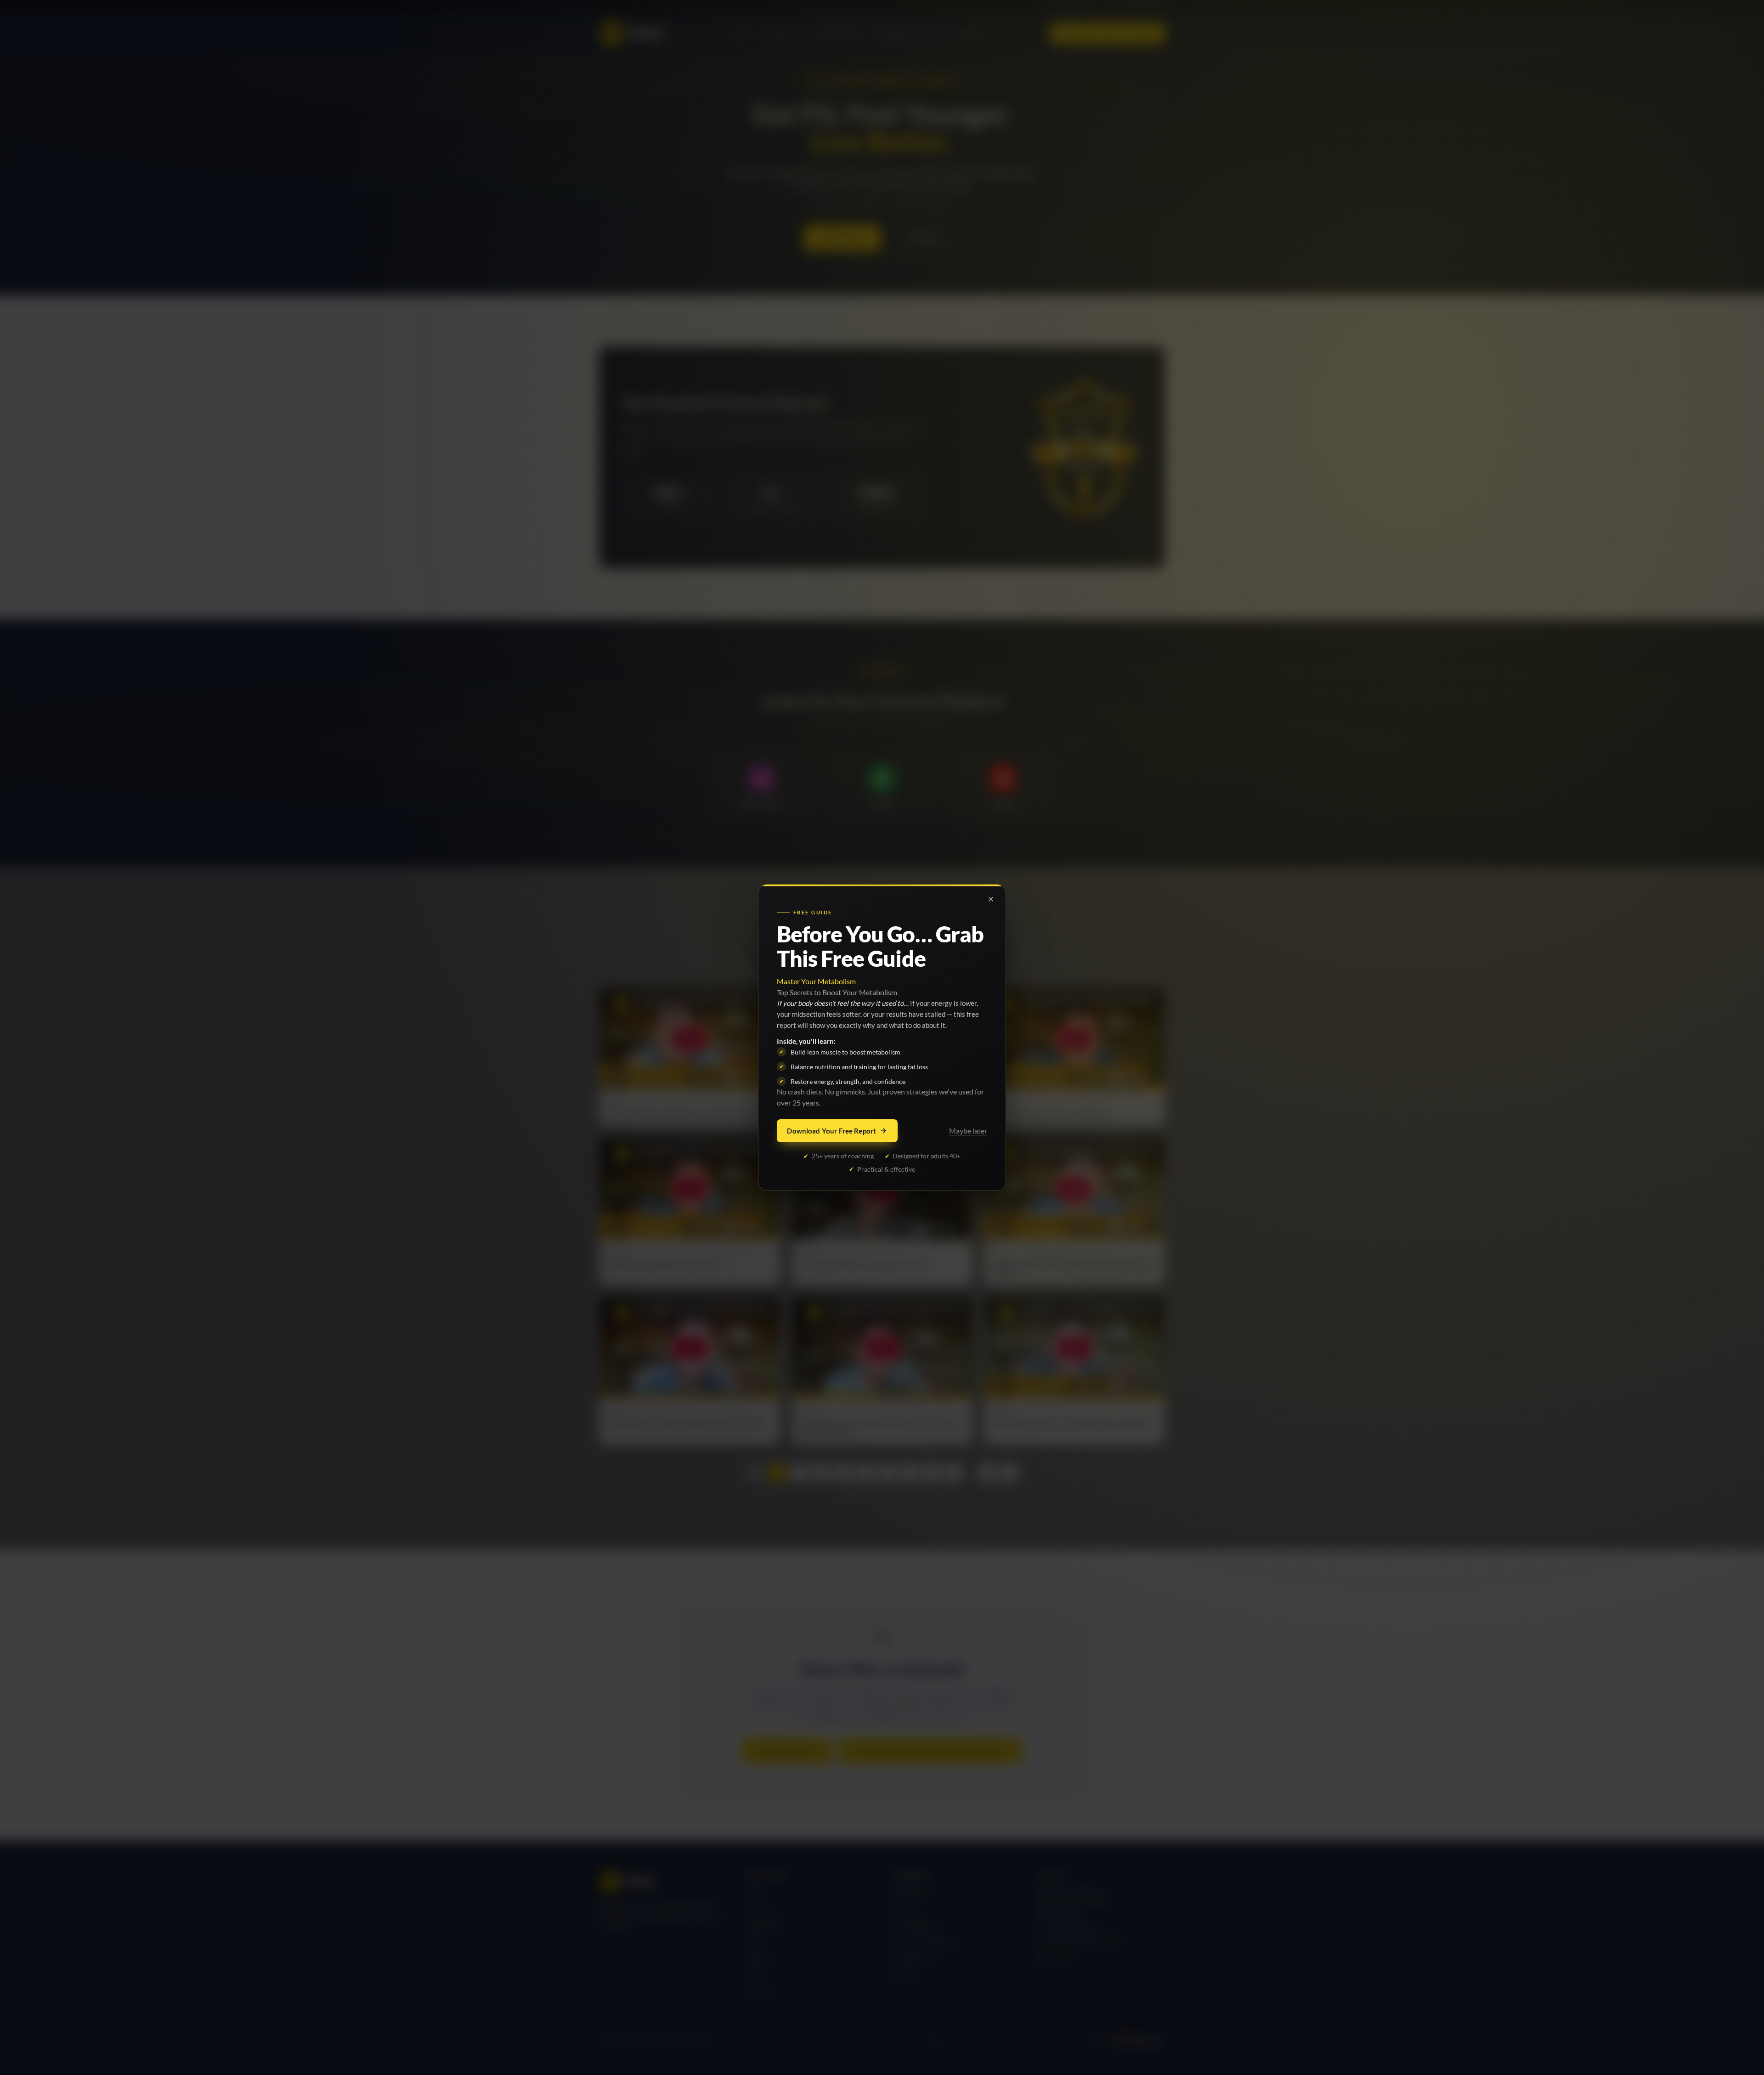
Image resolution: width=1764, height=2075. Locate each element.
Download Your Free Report (831, 1131)
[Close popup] (991, 899)
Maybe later (968, 1131)
